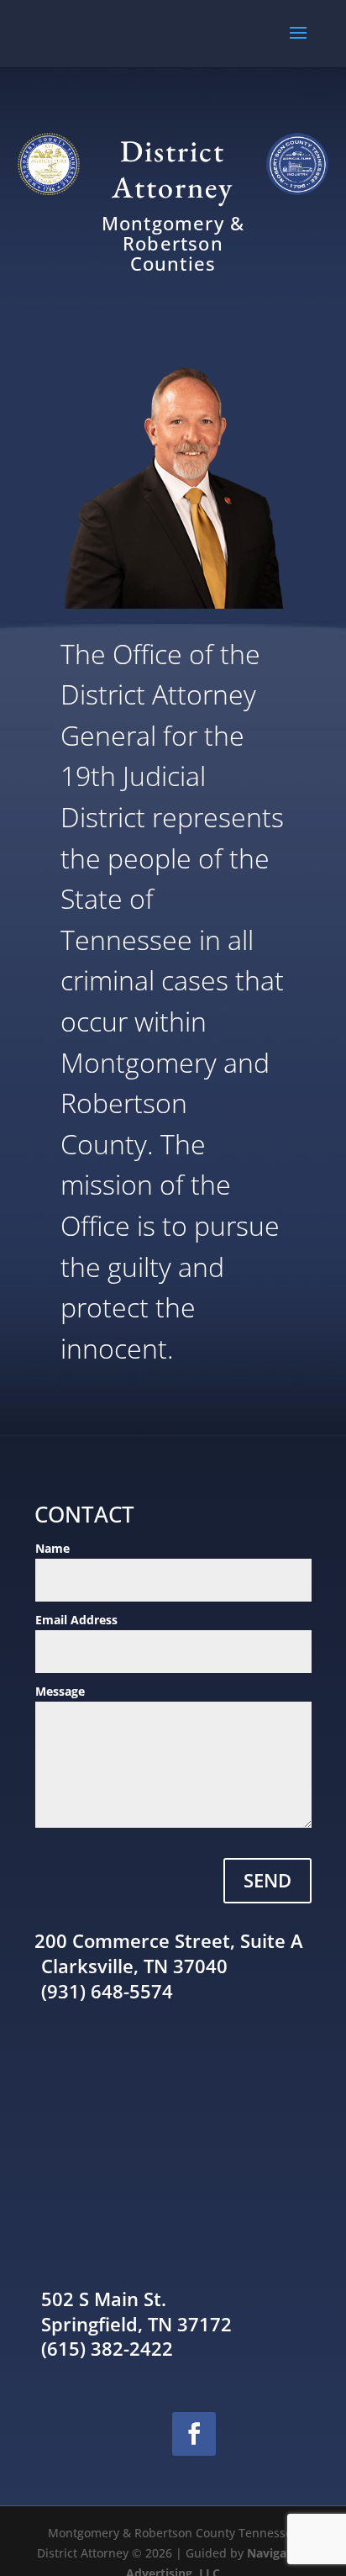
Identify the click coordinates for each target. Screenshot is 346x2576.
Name (52, 1548)
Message (60, 1691)
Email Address (76, 1620)
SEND (267, 1880)
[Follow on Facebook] (194, 2434)
